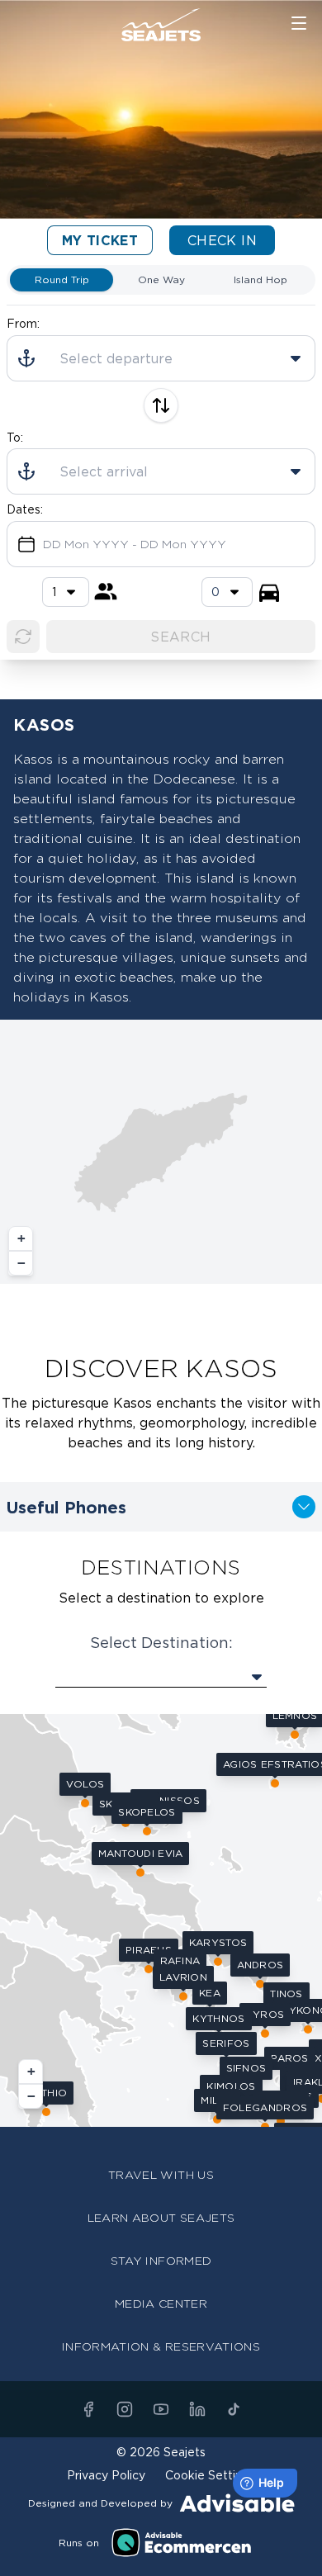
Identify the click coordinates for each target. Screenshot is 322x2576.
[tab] (62, 280)
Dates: (25, 509)
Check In (222, 240)
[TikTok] (234, 2409)
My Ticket (100, 240)
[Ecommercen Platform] (182, 2543)
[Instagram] (125, 2409)
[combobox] (227, 592)
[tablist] (161, 280)
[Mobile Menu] (299, 23)
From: (23, 323)
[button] (21, 1238)
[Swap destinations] (161, 405)
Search (180, 637)
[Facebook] (88, 2409)
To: (15, 437)
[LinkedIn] (197, 2409)
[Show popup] (161, 1677)
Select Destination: (161, 1642)
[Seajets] (161, 25)
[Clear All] (23, 637)
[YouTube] (161, 2409)
